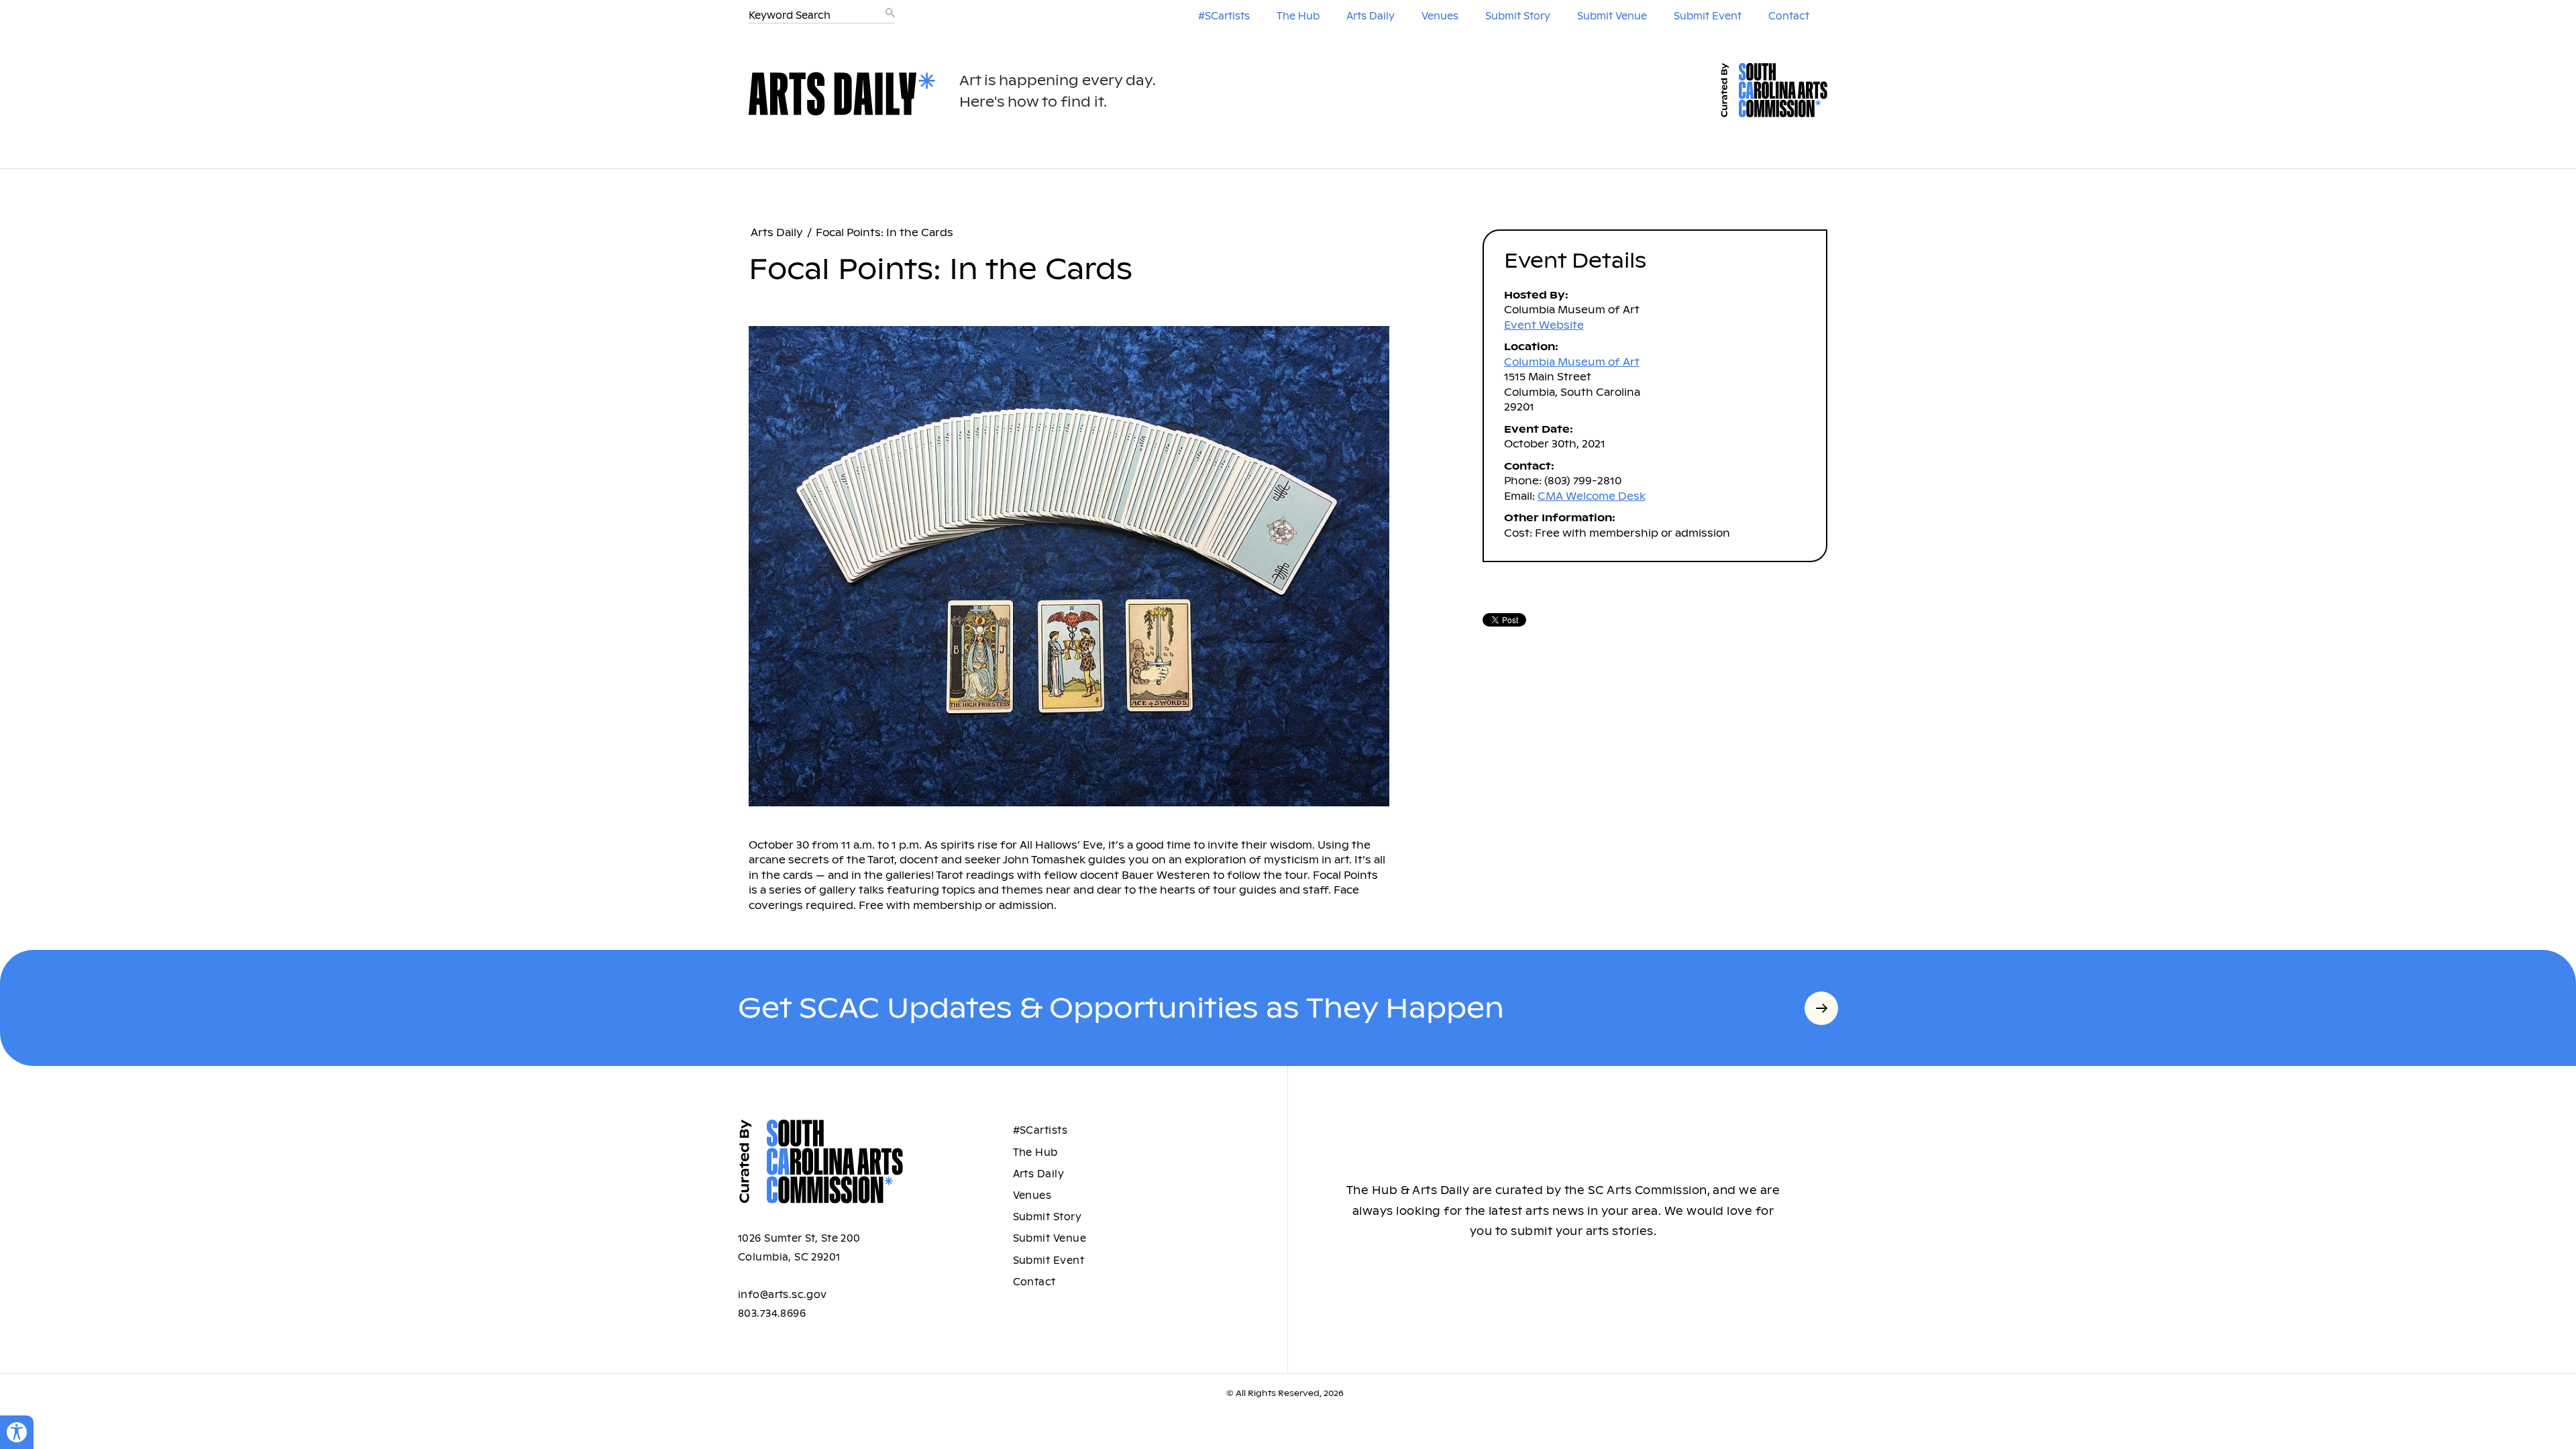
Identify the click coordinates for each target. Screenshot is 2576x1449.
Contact (1789, 16)
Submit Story (1518, 16)
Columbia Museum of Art (1572, 362)
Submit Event (1708, 16)
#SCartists (1224, 16)
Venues (1440, 16)
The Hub (1298, 16)
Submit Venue (1612, 16)
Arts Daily (1371, 16)
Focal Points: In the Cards (884, 232)
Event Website (1544, 325)
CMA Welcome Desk (1592, 496)
